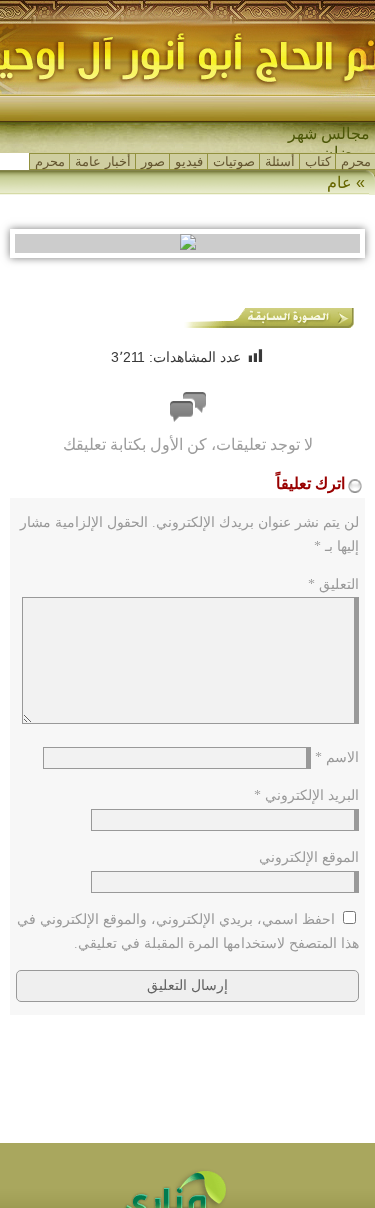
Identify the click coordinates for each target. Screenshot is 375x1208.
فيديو (189, 161)
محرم (356, 161)
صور (153, 161)
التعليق (333, 584)
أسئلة (280, 161)
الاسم (337, 757)
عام (339, 182)
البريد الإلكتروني (306, 795)
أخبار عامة (103, 161)
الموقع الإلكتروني (309, 857)
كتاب (318, 161)
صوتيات (234, 161)
